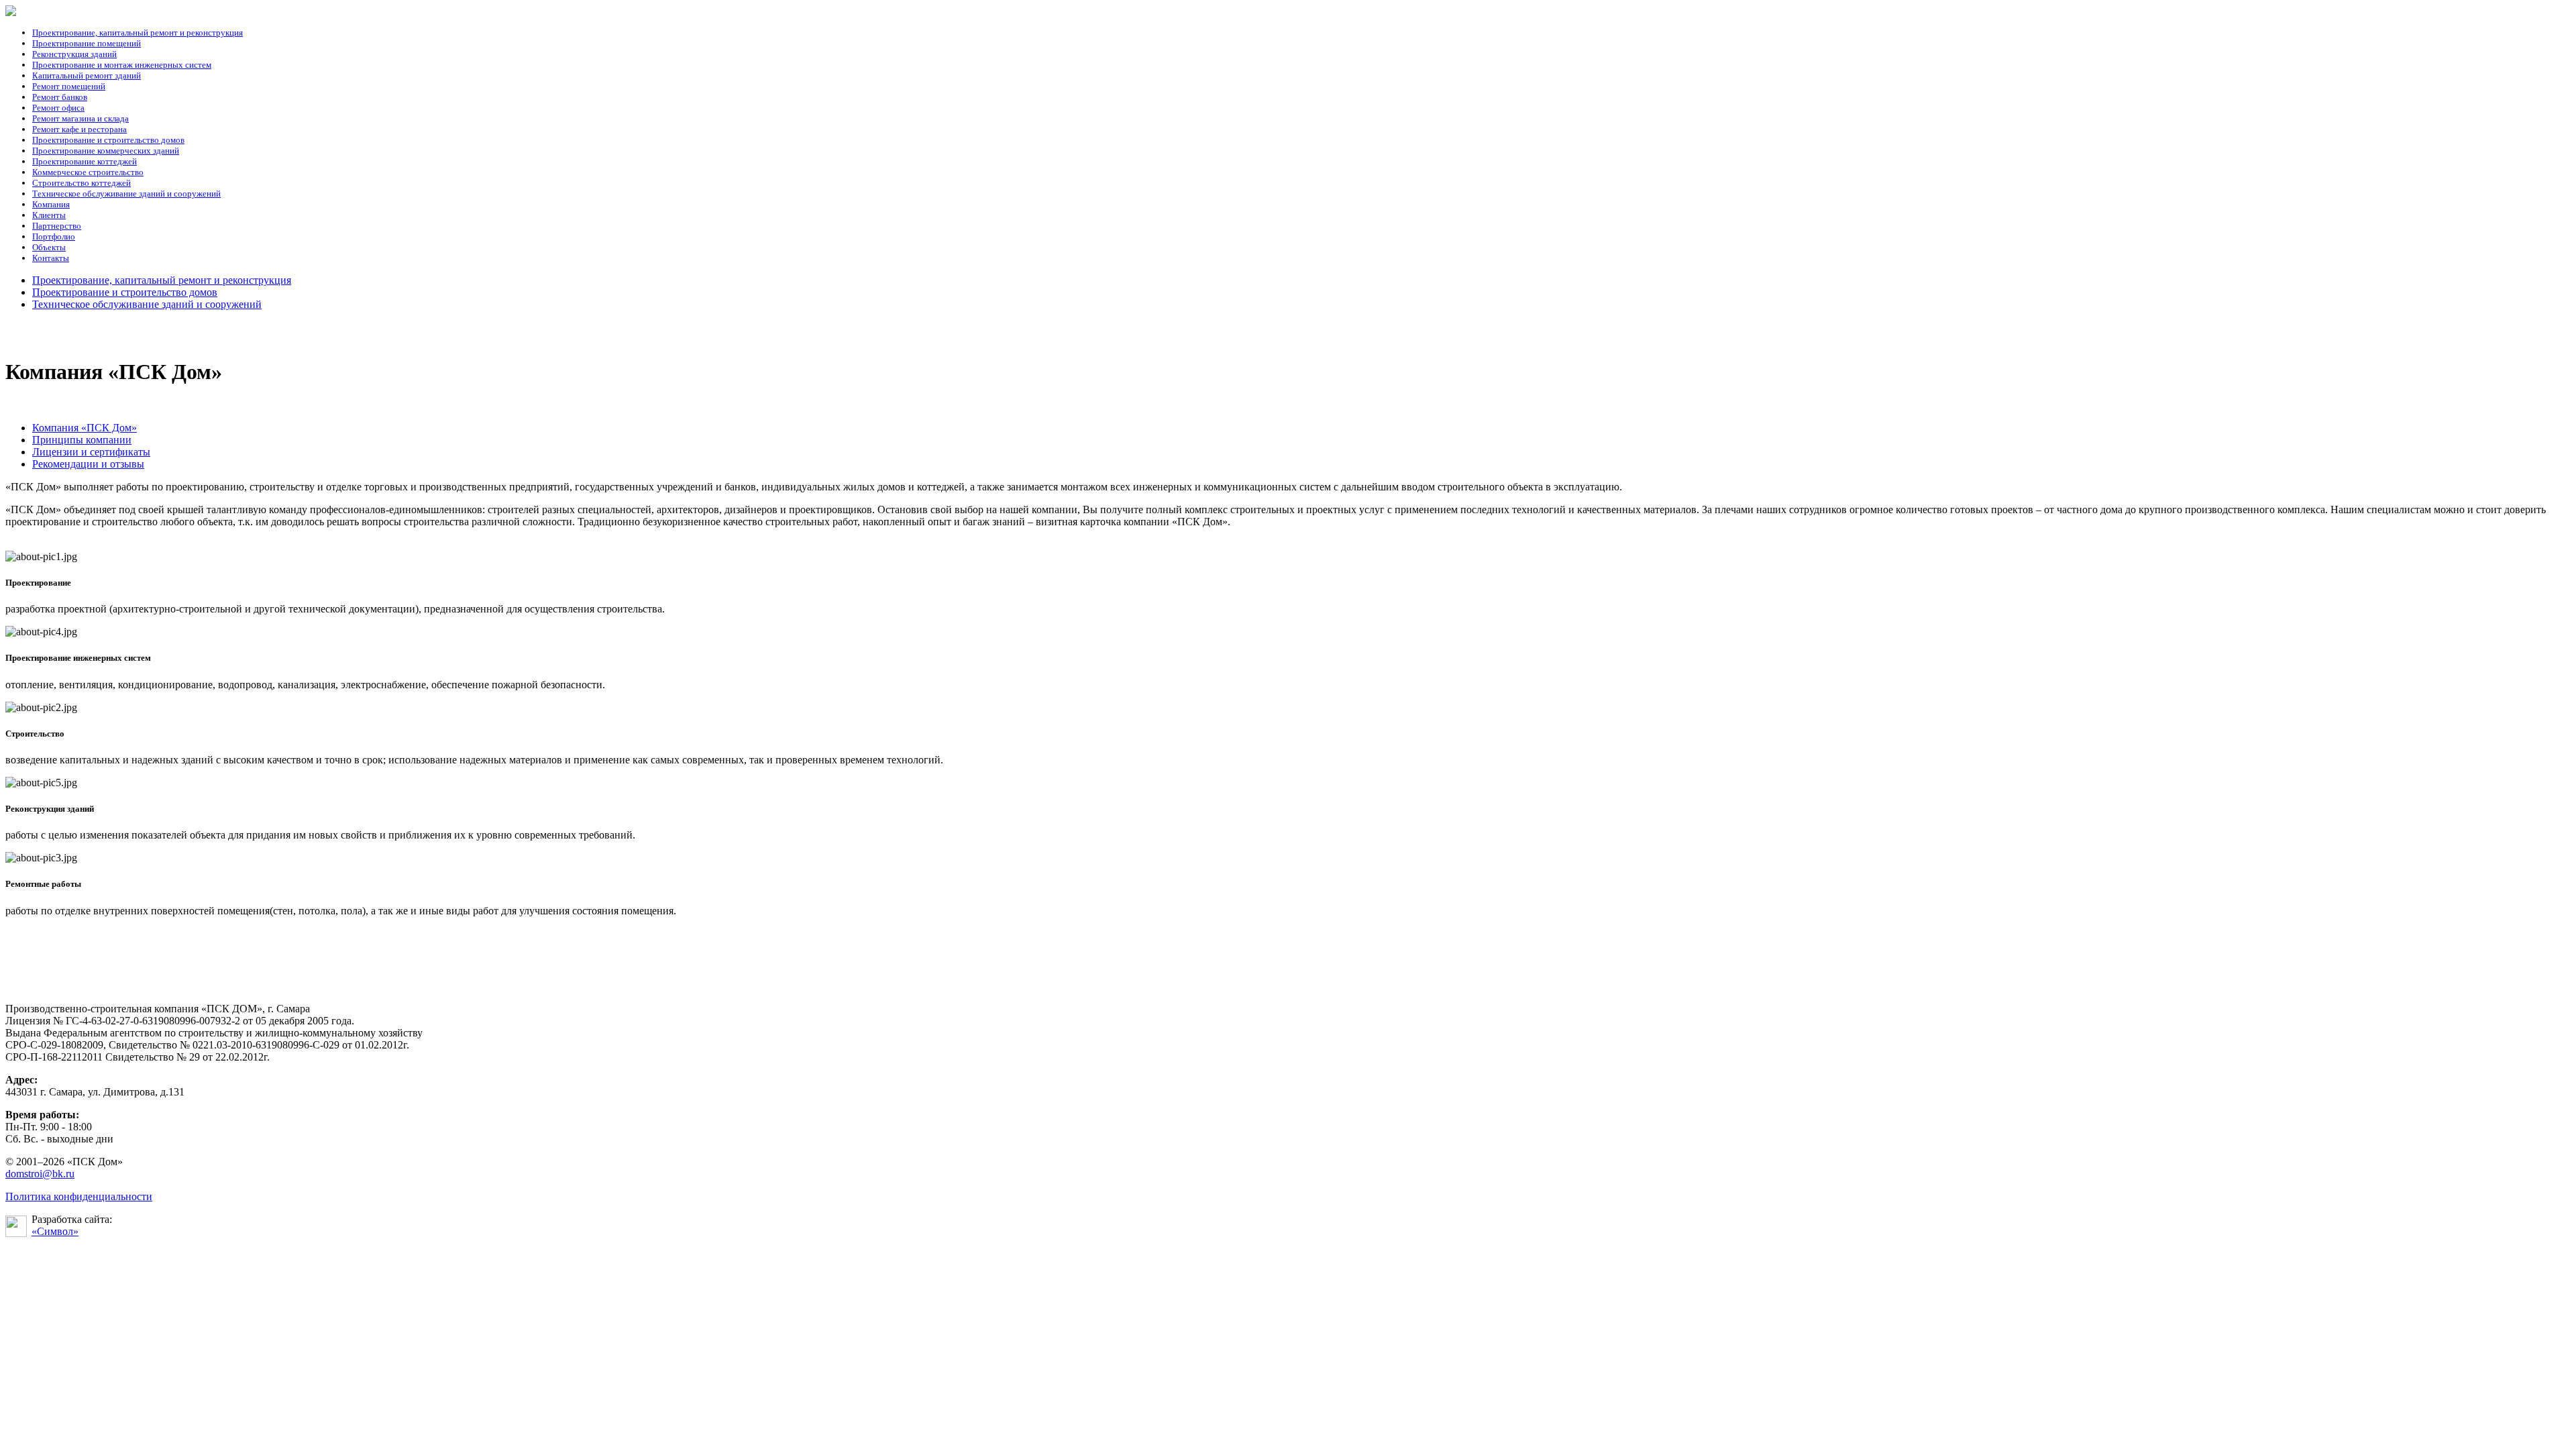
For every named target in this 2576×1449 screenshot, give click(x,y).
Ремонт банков (60, 97)
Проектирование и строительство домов (108, 140)
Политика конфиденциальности (79, 1196)
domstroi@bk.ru (40, 1174)
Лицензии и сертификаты (91, 452)
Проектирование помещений (87, 43)
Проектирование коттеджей (85, 161)
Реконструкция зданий (74, 54)
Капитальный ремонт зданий (87, 75)
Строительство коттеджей (82, 183)
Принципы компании (82, 440)
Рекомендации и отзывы (88, 464)
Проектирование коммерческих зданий (106, 151)
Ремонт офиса (58, 108)
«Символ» (55, 1231)
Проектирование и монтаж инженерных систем (122, 65)
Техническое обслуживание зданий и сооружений (126, 194)
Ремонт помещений (69, 86)
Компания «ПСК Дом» (85, 428)
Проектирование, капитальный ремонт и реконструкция (138, 33)
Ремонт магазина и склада (80, 118)
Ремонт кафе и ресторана (79, 129)
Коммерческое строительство (88, 172)
